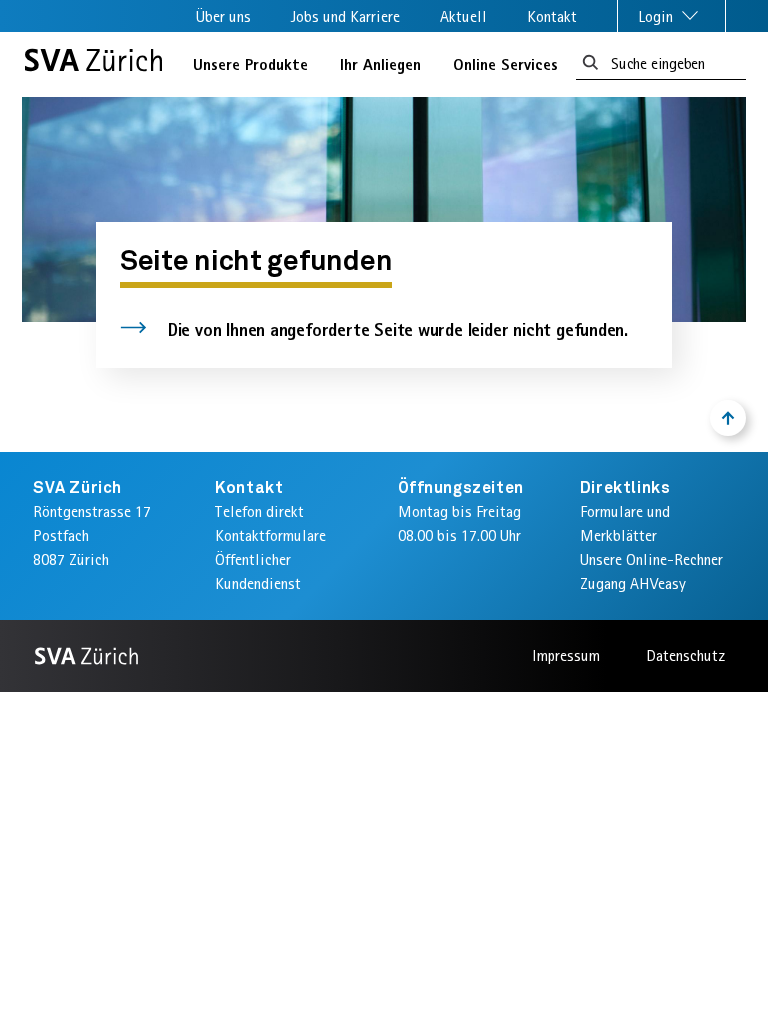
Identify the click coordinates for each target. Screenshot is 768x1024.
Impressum (566, 655)
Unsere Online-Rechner (651, 559)
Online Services (505, 64)
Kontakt (552, 16)
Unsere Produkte (250, 64)
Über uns (223, 16)
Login (657, 16)
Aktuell (463, 16)
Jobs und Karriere (345, 16)
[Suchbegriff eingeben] (590, 63)
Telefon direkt (259, 511)
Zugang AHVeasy (633, 583)
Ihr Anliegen (380, 64)
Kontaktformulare (270, 535)
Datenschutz (685, 655)
